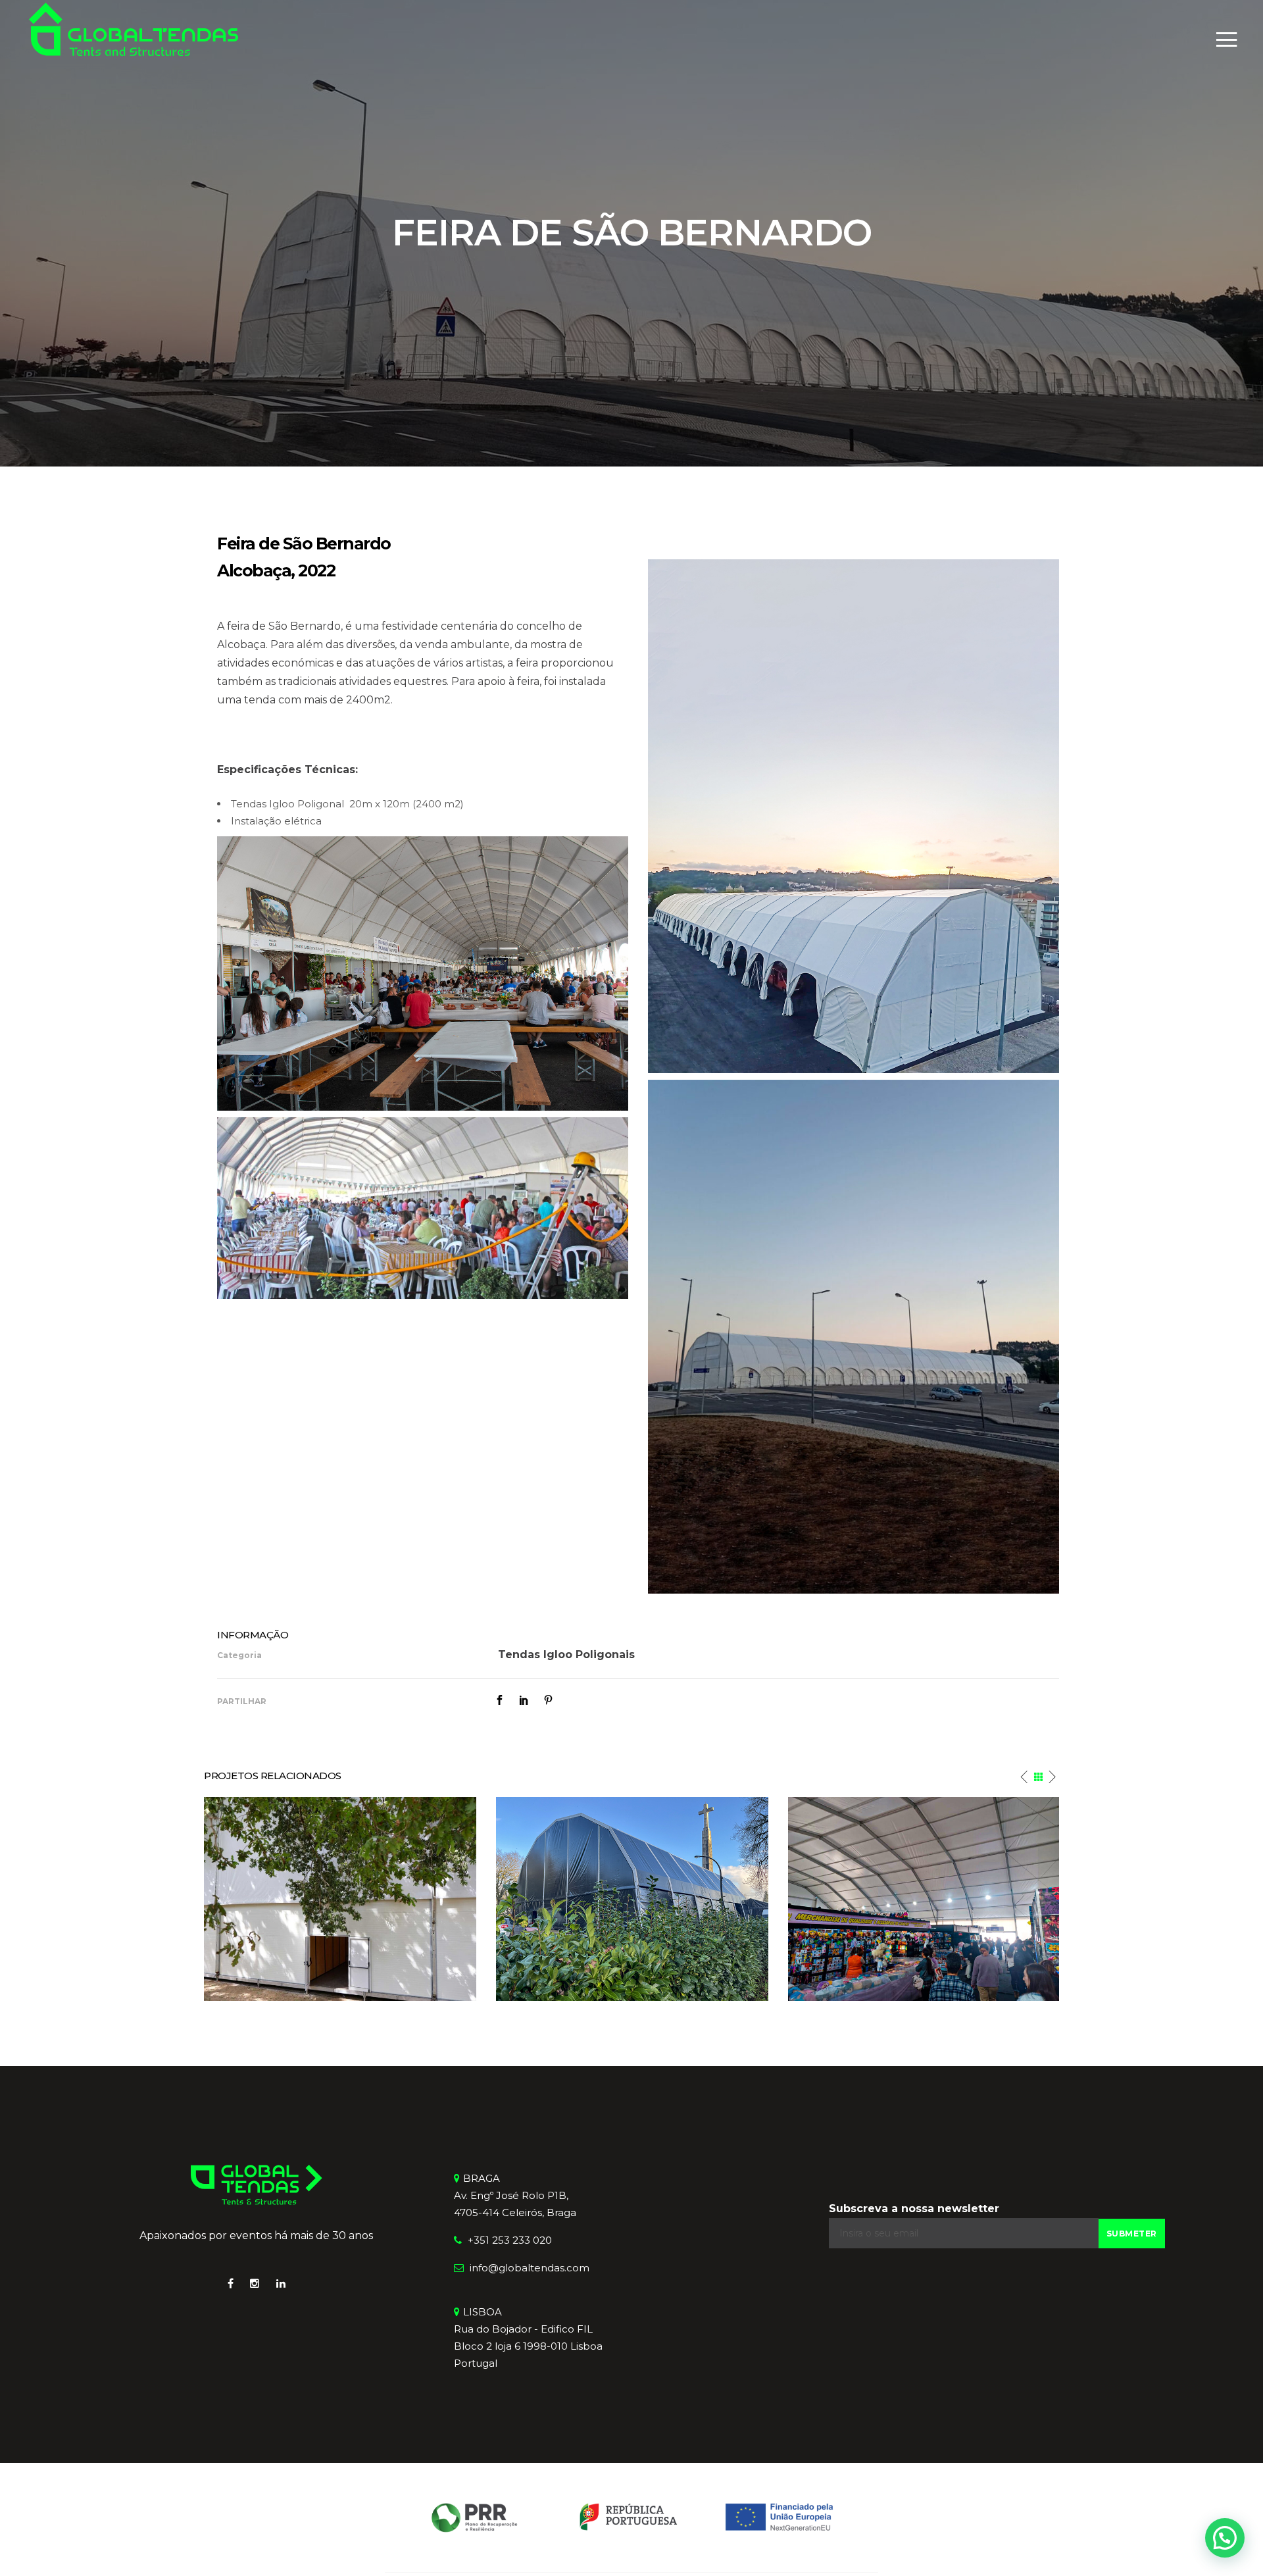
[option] (340, 1899)
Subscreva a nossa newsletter (914, 2209)
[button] (1225, 2538)
